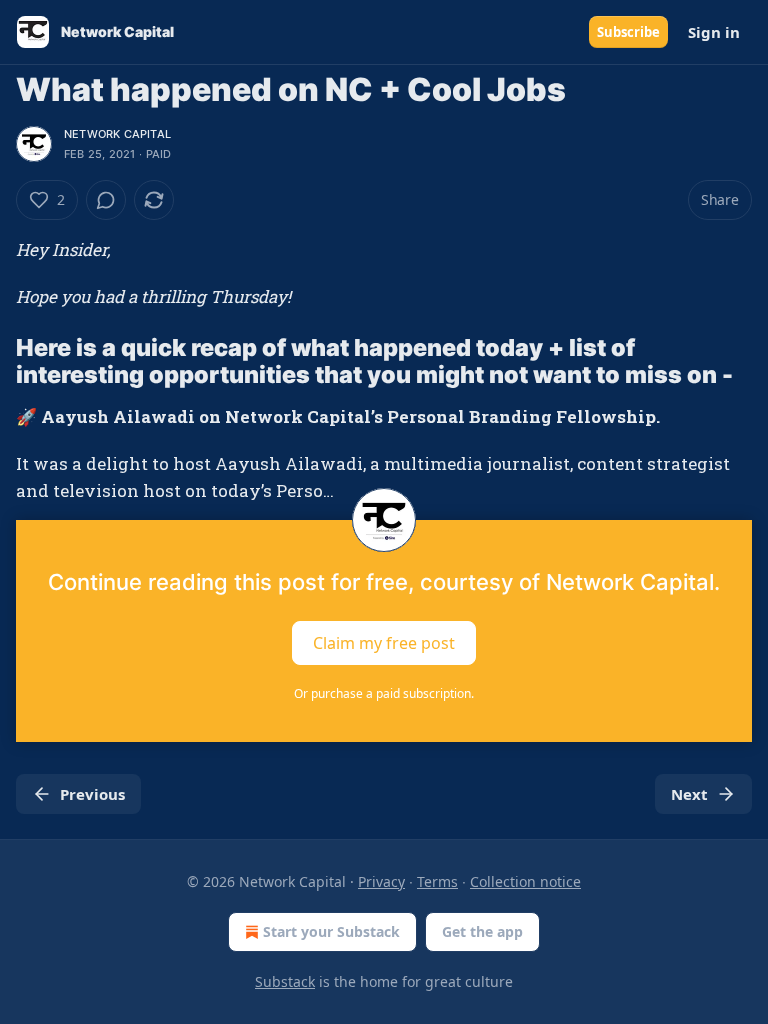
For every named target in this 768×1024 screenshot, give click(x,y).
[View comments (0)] (106, 200)
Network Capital (117, 134)
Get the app (482, 931)
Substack (285, 981)
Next (689, 794)
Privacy (381, 881)
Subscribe (628, 32)
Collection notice (525, 881)
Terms (437, 881)
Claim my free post (384, 643)
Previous (92, 794)
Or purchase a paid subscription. (384, 693)
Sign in (714, 32)
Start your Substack (331, 931)
